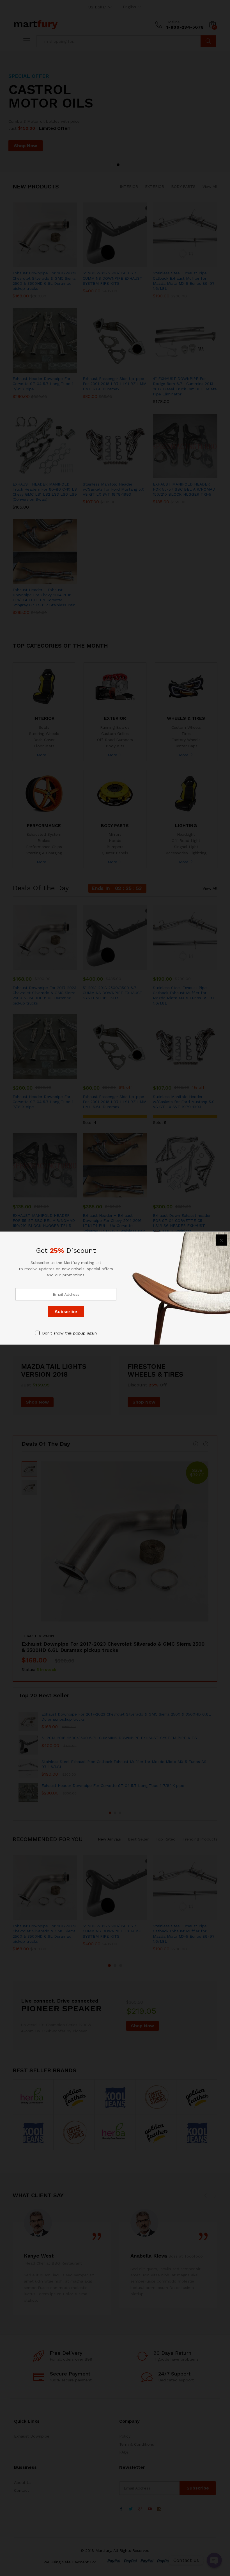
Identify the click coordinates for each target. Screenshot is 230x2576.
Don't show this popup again (69, 1333)
